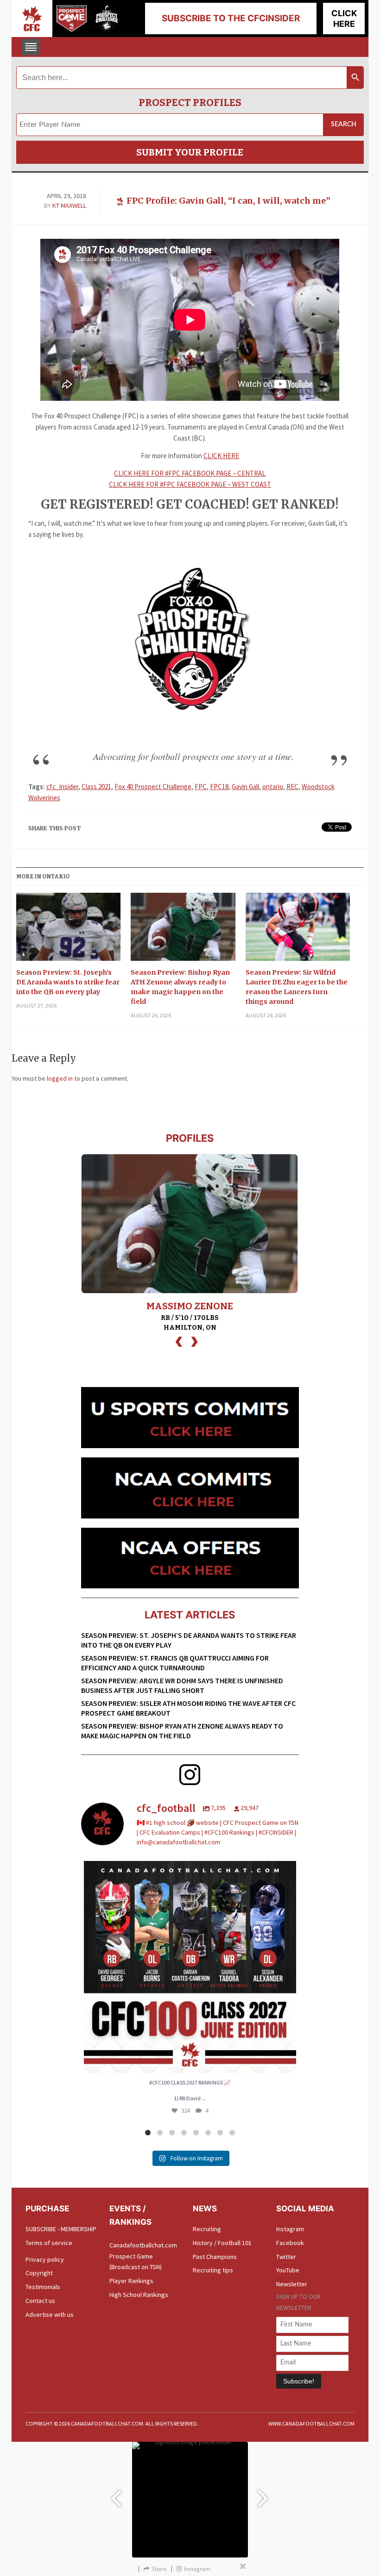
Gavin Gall (245, 787)
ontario (273, 787)
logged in (60, 1078)
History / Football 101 (222, 2243)
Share (159, 2569)
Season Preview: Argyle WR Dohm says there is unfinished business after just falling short (182, 1685)
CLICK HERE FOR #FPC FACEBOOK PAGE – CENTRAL (190, 473)
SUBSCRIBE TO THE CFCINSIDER (231, 18)
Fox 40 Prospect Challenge (153, 787)
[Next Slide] (264, 2494)
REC (292, 787)
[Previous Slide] (116, 2494)
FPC (201, 787)
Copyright (39, 2273)
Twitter (286, 2257)
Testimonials (43, 2287)
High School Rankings (139, 2295)
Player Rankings (131, 2281)
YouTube (288, 2270)
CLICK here (344, 19)
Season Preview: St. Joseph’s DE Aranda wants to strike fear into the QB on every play (68, 982)
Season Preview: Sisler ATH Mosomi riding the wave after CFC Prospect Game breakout (188, 1708)
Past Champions (215, 2257)
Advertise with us (50, 2315)
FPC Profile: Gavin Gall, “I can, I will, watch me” (228, 201)
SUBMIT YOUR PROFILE (190, 152)
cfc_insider (62, 787)
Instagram (290, 2229)
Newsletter (292, 2284)
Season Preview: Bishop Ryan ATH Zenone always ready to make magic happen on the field (180, 987)
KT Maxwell (69, 205)
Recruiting (207, 2229)
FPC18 (219, 787)
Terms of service (49, 2243)
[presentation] (179, 1341)
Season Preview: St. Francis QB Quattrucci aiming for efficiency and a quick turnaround (175, 1663)
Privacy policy (45, 2259)
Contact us (40, 2301)
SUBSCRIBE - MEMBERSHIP (61, 2229)
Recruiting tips (213, 2270)
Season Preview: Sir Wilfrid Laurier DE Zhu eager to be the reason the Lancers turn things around (297, 987)
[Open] (190, 1967)
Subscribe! (299, 2381)
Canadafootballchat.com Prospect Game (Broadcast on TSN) (143, 2256)
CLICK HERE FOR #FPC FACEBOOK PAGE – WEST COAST (190, 484)
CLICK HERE (221, 456)
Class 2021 (96, 787)
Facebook (290, 2243)
